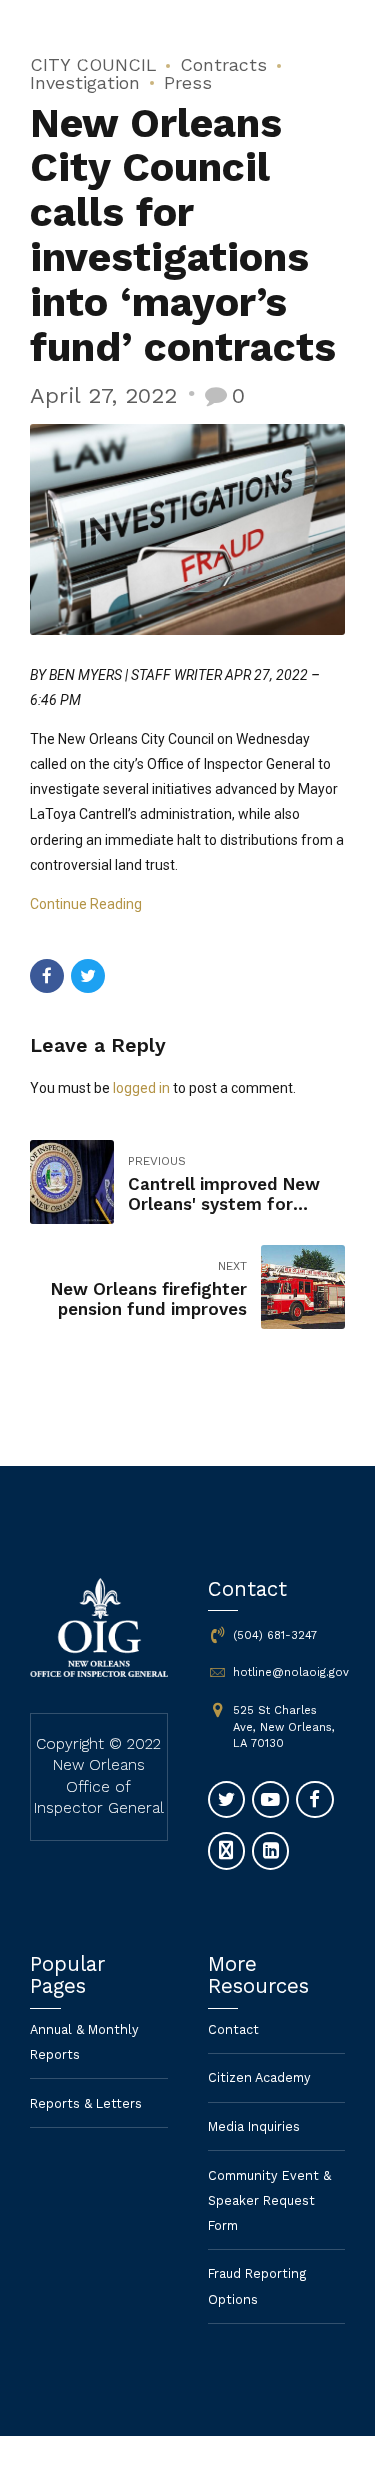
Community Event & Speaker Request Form (269, 2200)
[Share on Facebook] (47, 976)
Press (188, 82)
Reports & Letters (86, 2103)
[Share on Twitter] (88, 976)
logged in (141, 1088)
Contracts (223, 64)
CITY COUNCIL (93, 64)
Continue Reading (86, 904)
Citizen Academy (259, 2077)
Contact (233, 2029)
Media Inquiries (254, 2126)
